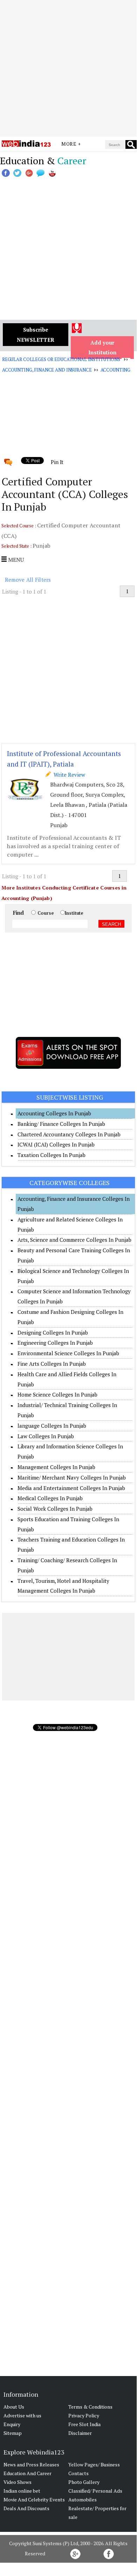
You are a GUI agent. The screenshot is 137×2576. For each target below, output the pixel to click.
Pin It (57, 462)
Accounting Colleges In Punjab (54, 1113)
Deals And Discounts (26, 2508)
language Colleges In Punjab (52, 1426)
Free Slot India (84, 2424)
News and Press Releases (31, 2464)
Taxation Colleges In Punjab (52, 1155)
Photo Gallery (84, 2482)
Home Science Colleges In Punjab (57, 1394)
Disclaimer (80, 2433)
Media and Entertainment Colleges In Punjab (71, 1488)
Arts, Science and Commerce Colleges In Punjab (74, 1240)
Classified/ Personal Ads (95, 2491)
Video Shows (18, 2482)
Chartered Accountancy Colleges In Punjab (69, 1134)
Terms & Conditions (90, 2407)
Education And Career (28, 2473)
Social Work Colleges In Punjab (55, 1509)
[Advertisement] (68, 68)
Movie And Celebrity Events (34, 2499)
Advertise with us (22, 2415)
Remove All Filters (28, 580)
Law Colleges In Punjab (46, 1436)
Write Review (68, 775)
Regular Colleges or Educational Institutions (61, 359)
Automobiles (83, 2499)
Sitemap (13, 2433)
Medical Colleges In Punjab (50, 1498)
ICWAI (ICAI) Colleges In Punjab (56, 1144)
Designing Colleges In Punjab (53, 1332)
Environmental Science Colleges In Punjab (68, 1353)
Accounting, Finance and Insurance (47, 370)
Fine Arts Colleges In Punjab (52, 1364)
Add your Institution (102, 348)
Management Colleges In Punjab (56, 1467)
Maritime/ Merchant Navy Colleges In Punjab (72, 1477)
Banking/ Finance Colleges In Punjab (61, 1124)
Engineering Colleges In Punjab (55, 1343)
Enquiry (12, 2424)
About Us (14, 2407)
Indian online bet (22, 2491)
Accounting (116, 370)
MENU (15, 560)
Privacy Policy (84, 2415)
